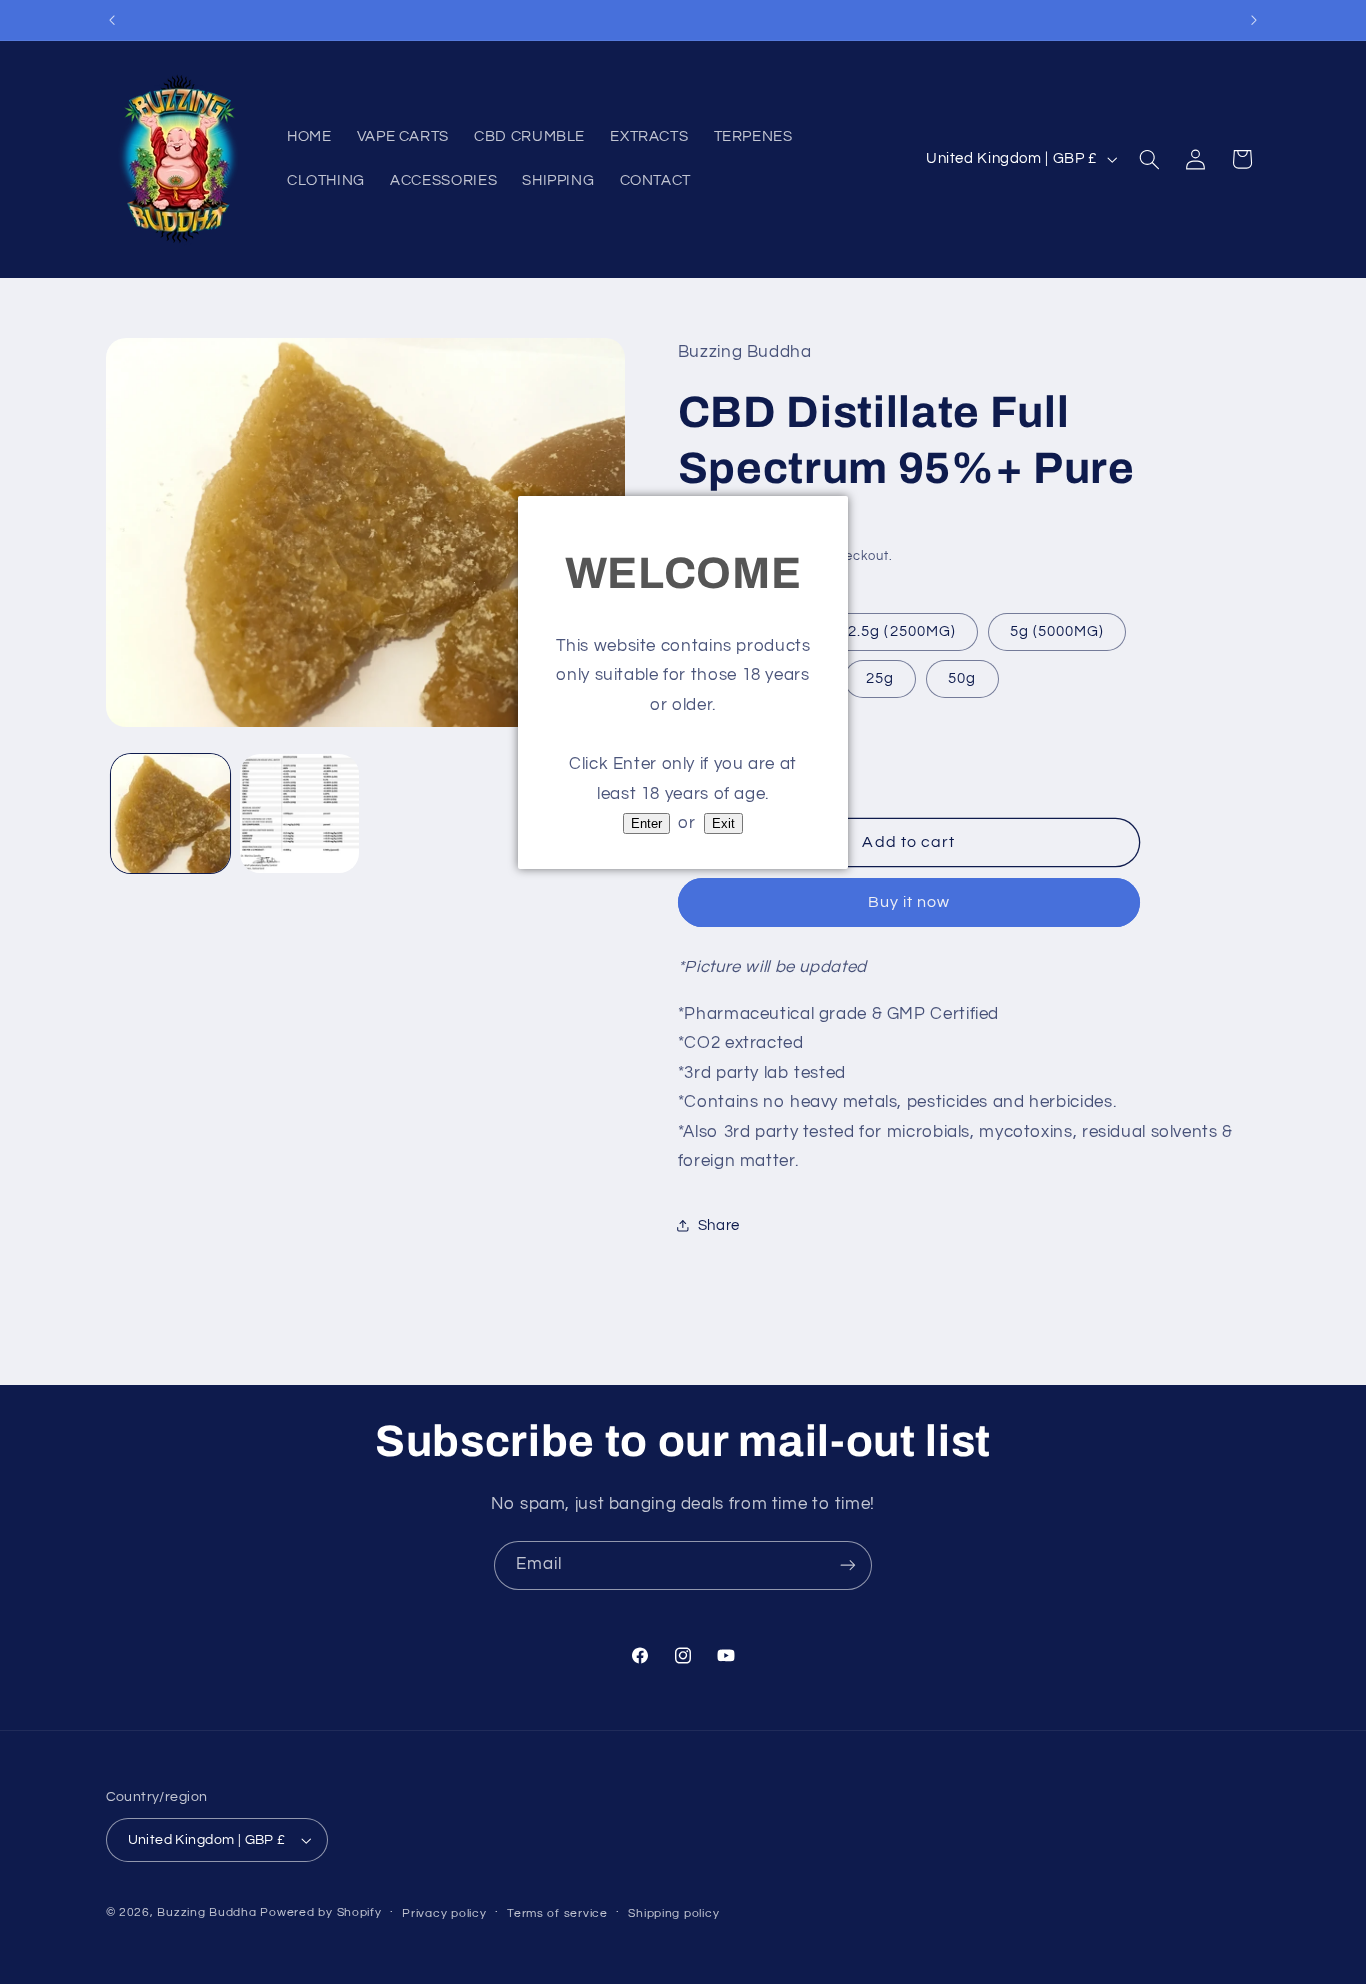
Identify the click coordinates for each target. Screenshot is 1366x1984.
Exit (723, 823)
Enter (646, 823)
